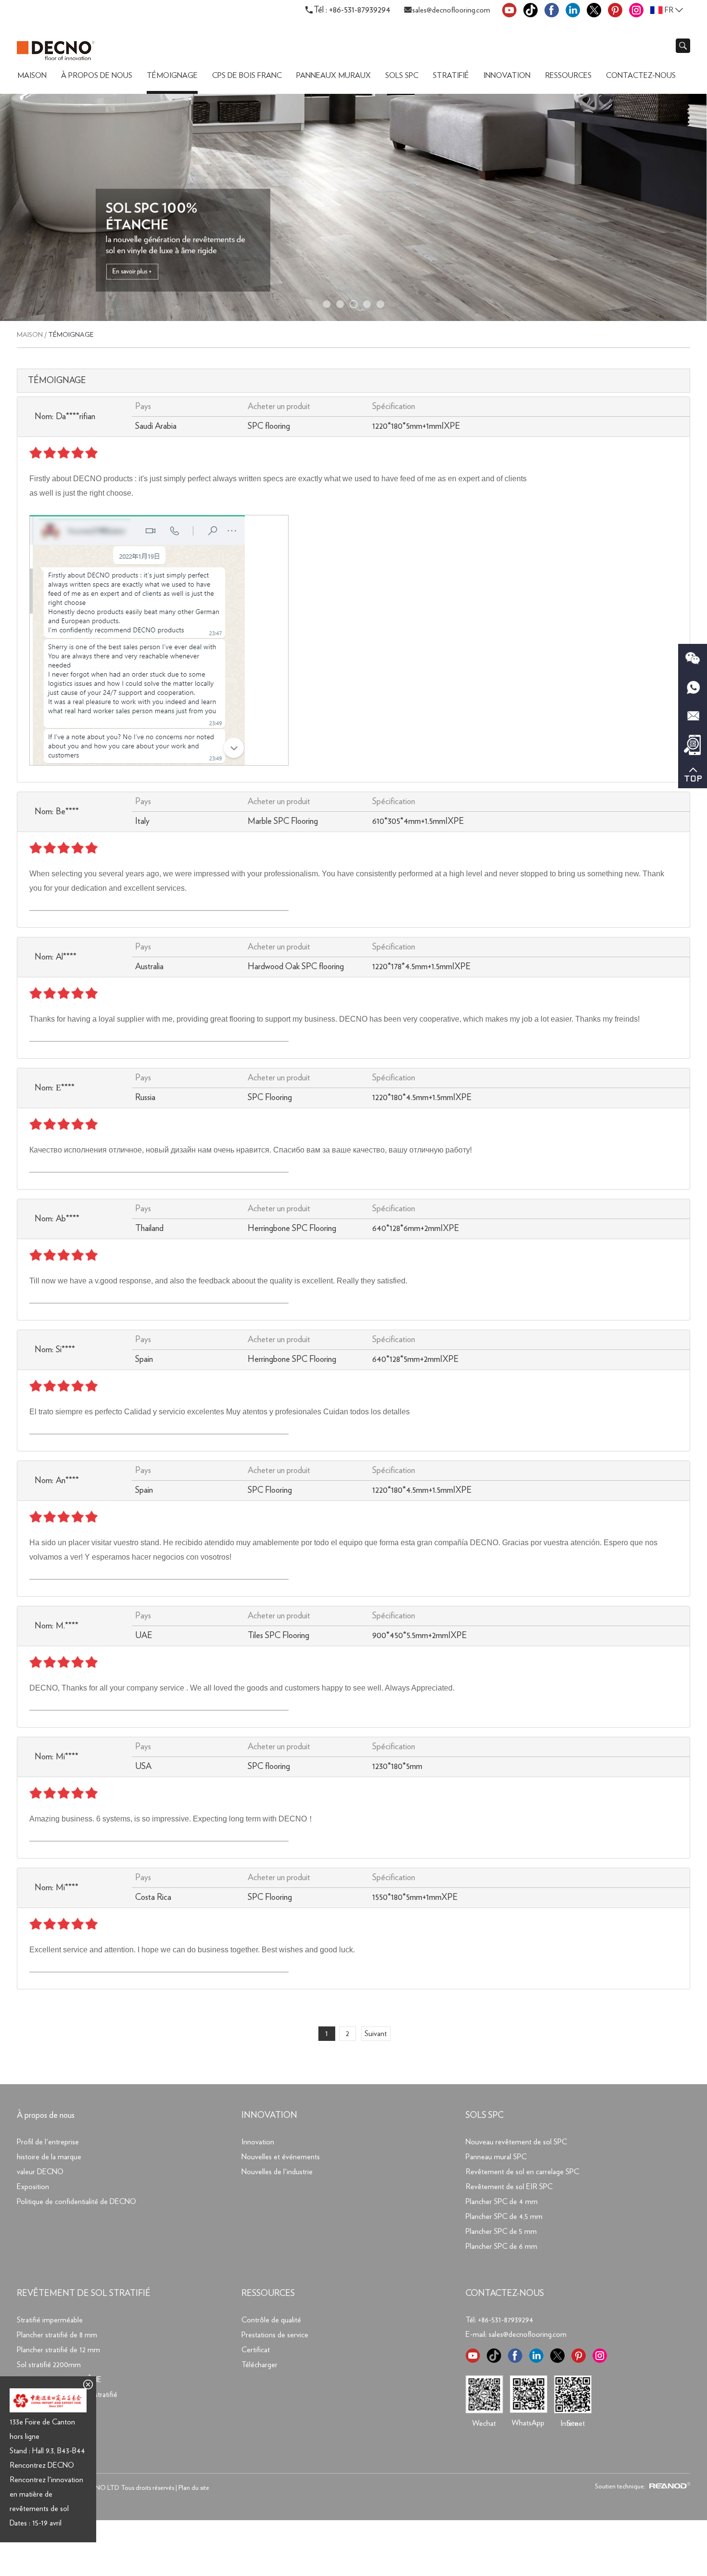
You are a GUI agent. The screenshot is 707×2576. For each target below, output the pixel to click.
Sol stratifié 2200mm (49, 2365)
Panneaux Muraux (334, 76)
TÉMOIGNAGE (172, 76)
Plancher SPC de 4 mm (502, 2202)
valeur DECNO (40, 2172)
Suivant (376, 2034)
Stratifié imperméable (50, 2320)
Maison (32, 76)
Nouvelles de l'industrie (277, 2172)
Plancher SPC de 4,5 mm (504, 2217)
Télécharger (259, 2365)
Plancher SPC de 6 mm (501, 2246)
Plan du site (194, 2488)
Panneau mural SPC (496, 2157)
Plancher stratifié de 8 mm (57, 2335)
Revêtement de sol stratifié (84, 2294)
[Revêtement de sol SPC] (353, 319)
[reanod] (669, 2486)
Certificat (256, 2350)
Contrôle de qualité (271, 2320)
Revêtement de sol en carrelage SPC (522, 2172)
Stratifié (451, 76)
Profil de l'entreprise (48, 2142)
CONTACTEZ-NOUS (505, 2294)
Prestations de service (275, 2335)
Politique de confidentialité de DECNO (76, 2202)
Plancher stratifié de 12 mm (58, 2350)
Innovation (507, 76)
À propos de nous (97, 76)
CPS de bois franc (247, 76)
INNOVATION (269, 2115)
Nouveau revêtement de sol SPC (516, 2142)
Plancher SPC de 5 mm (501, 2231)
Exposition (33, 2187)
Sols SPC (402, 76)
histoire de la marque (49, 2157)
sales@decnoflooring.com (451, 10)
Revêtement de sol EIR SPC (509, 2187)
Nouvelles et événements (281, 2157)
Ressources (568, 76)
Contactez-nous (641, 76)
